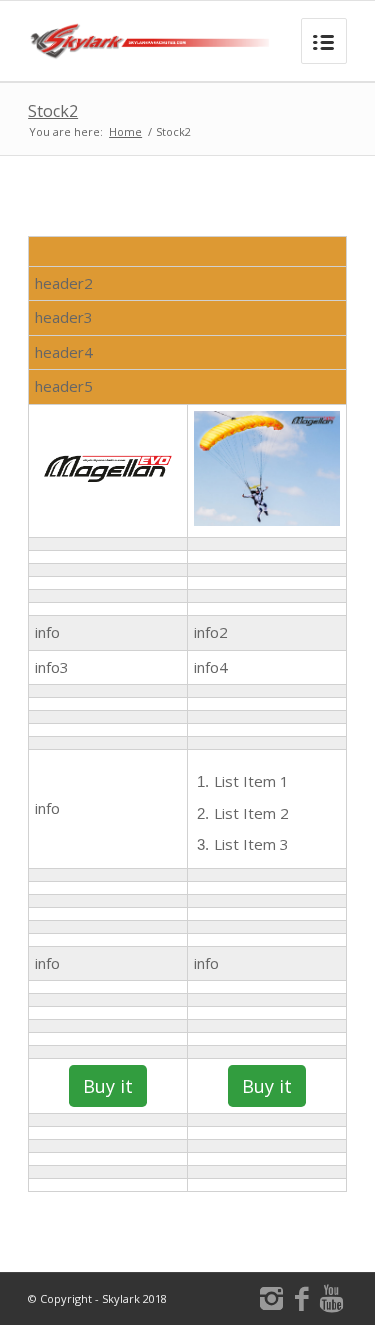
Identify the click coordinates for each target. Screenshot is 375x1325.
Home (125, 131)
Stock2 (53, 111)
